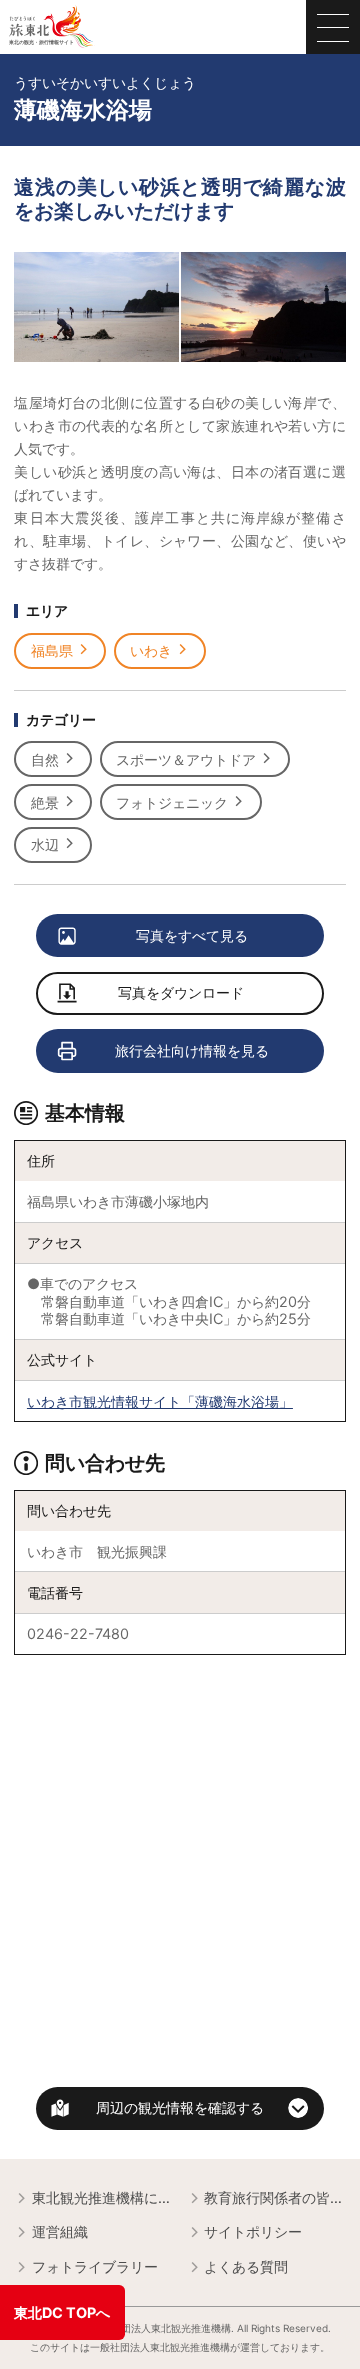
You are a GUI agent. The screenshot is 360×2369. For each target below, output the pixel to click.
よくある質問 (246, 2266)
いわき (151, 650)
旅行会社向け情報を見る (192, 1050)
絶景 (45, 802)
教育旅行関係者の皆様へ (274, 2197)
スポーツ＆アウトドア (186, 759)
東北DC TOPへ (62, 2312)
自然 (45, 759)
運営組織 (60, 2231)
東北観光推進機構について (102, 2197)
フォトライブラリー (95, 2266)
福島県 (52, 650)
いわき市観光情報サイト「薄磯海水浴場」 (160, 1401)
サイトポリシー (253, 2231)
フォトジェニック (172, 802)
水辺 (45, 844)
